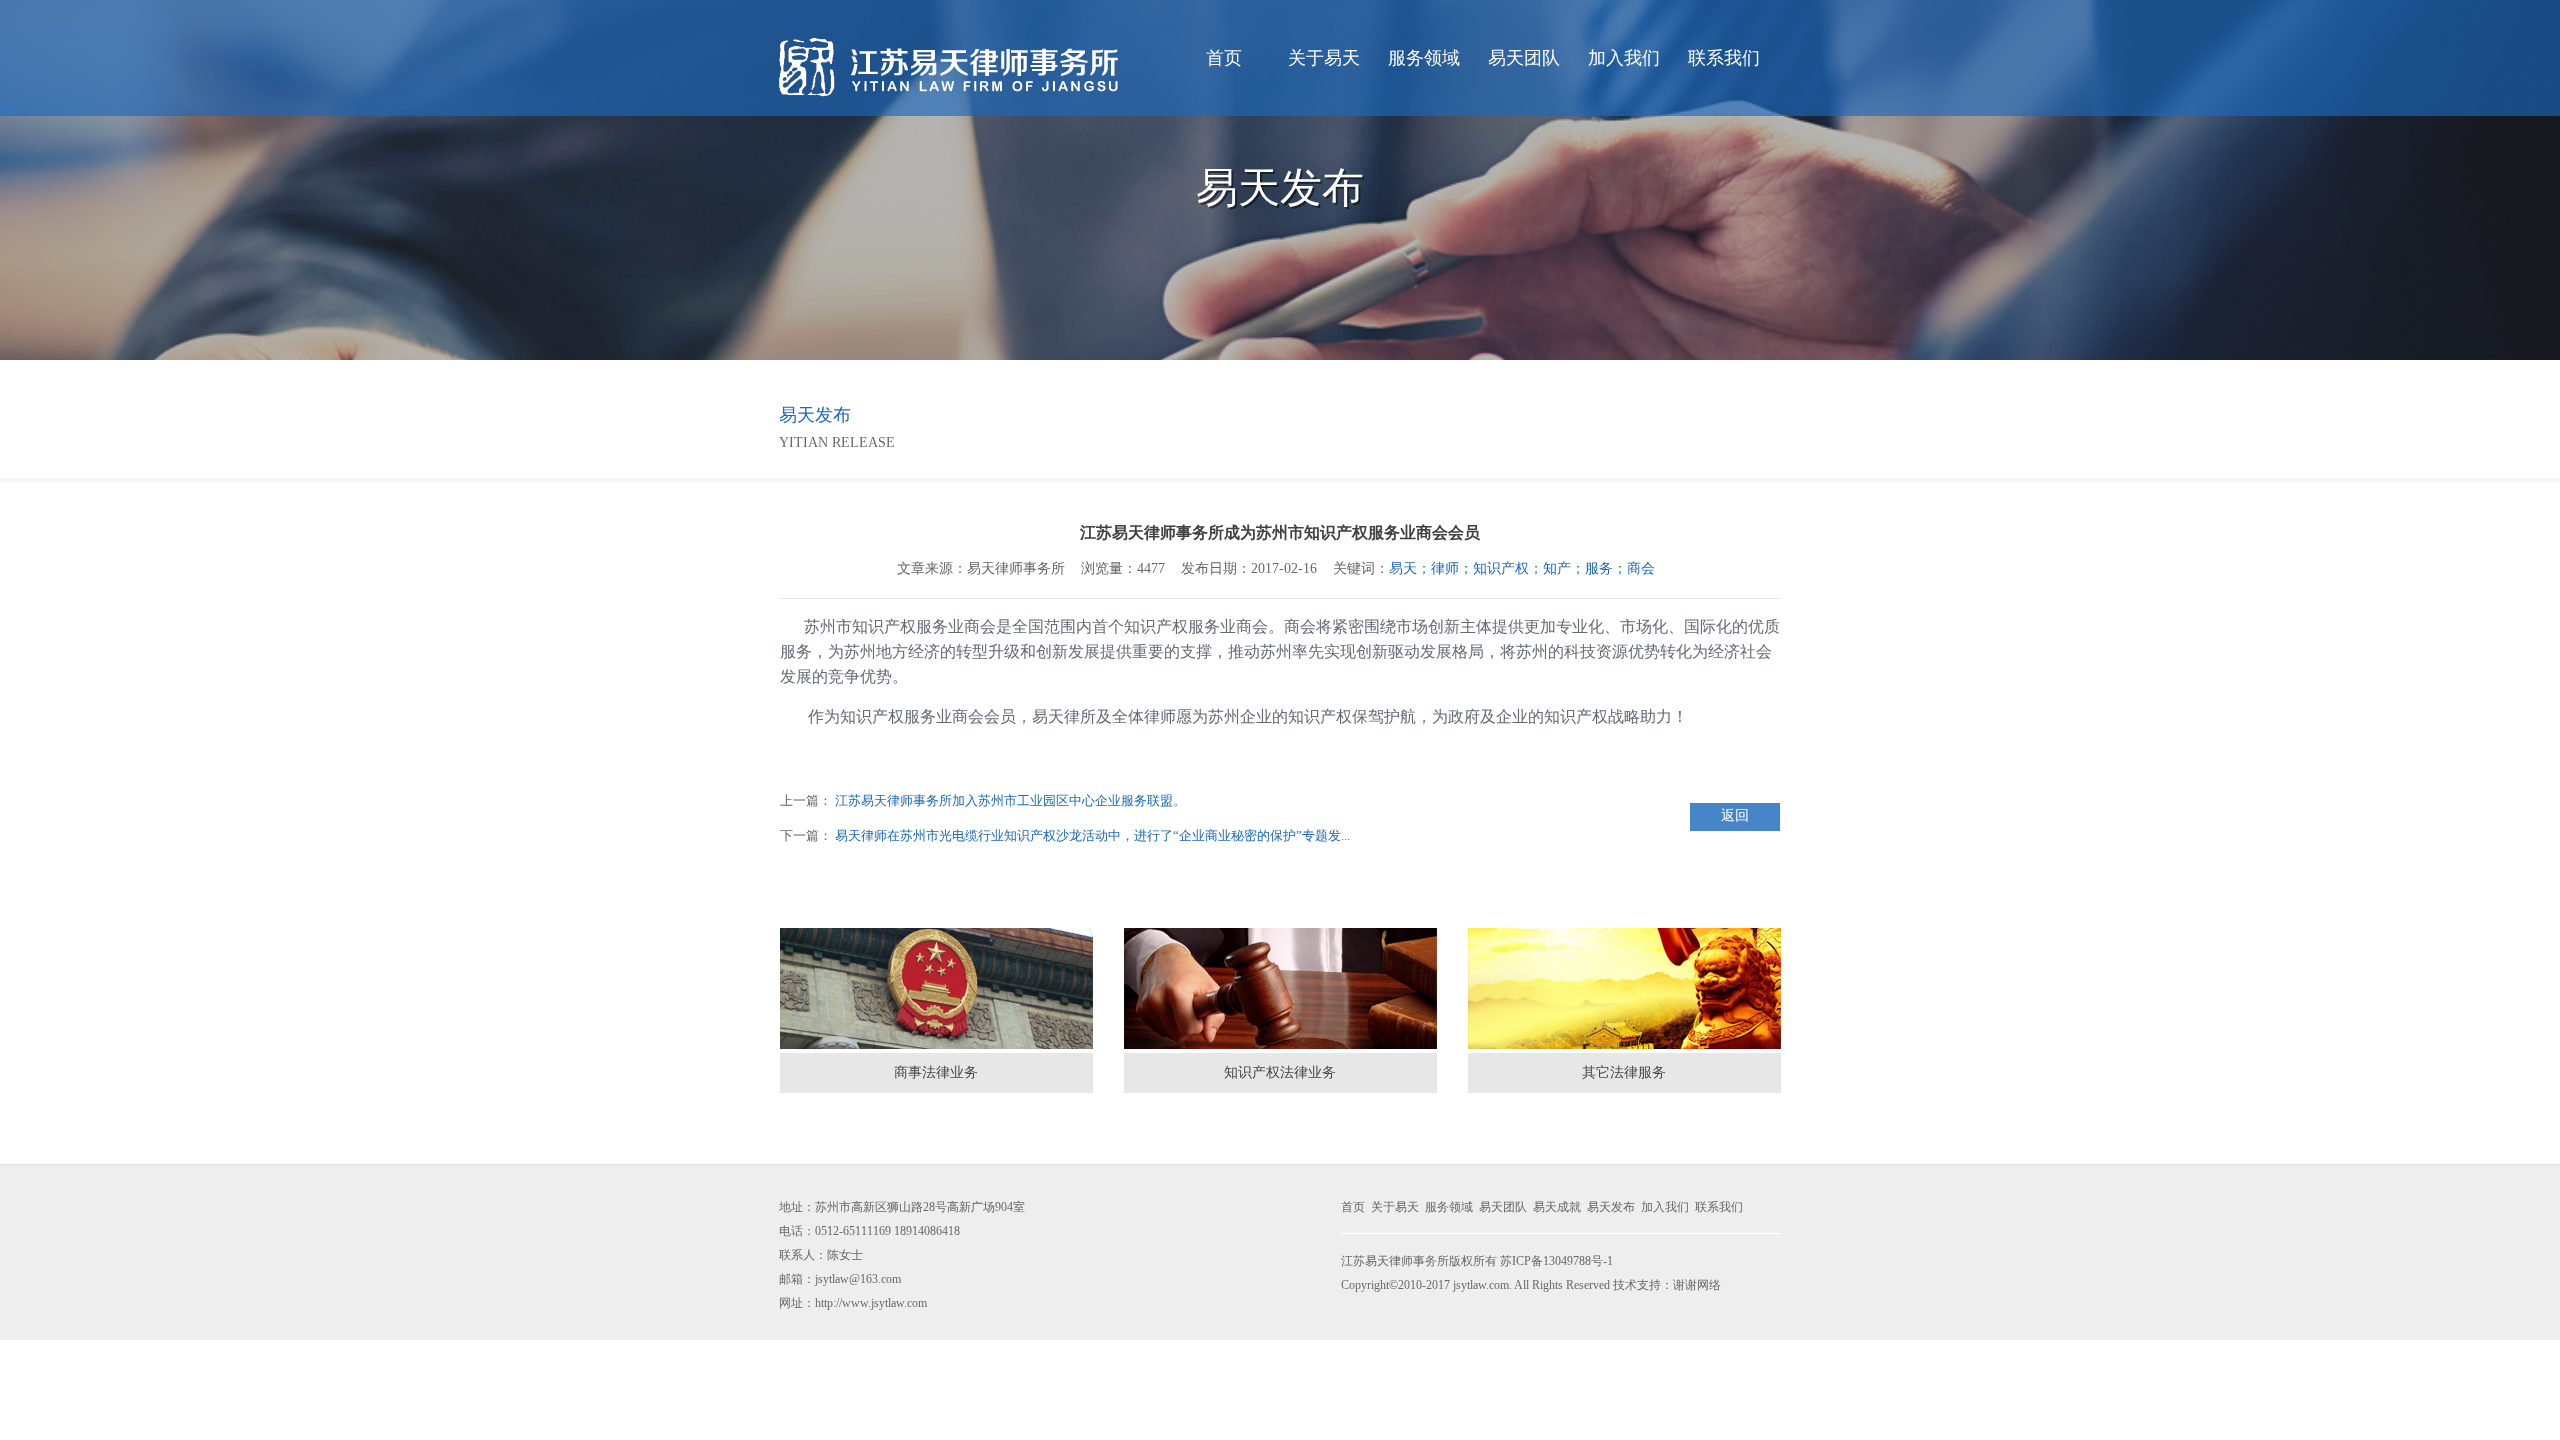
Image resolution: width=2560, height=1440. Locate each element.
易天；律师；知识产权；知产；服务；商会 (1526, 568)
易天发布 (1611, 1207)
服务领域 (1424, 58)
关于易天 (1324, 58)
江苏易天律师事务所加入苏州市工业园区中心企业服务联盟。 (1010, 800)
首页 (1224, 58)
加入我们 (1624, 58)
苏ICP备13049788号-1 (1556, 1261)
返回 (1735, 815)
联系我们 (1724, 58)
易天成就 (1557, 1207)
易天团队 (1524, 58)
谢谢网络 (1697, 1285)
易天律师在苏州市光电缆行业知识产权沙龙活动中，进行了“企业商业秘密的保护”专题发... (1092, 835)
